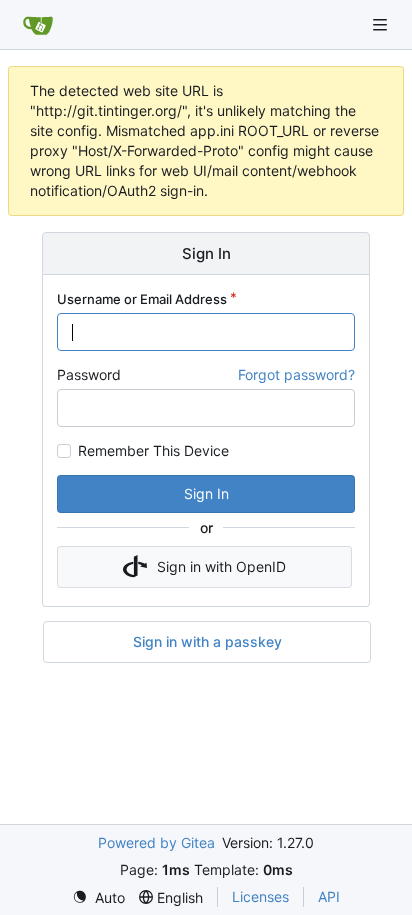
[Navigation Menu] (382, 24)
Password (89, 374)
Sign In (206, 493)
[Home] (38, 25)
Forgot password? (296, 374)
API (329, 896)
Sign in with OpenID (221, 566)
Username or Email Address (142, 299)
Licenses (260, 896)
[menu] (98, 897)
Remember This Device (153, 451)
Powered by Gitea (156, 842)
